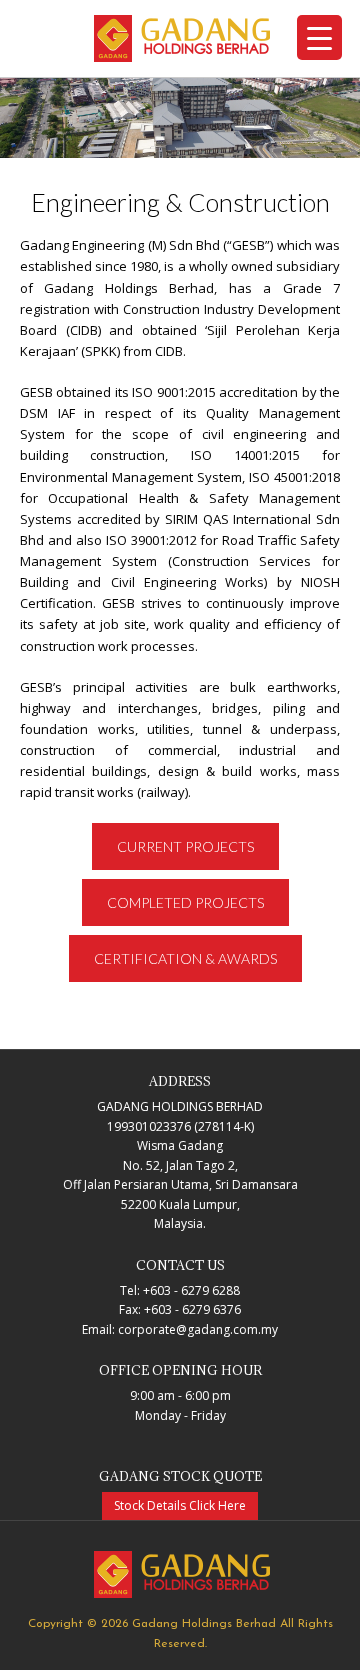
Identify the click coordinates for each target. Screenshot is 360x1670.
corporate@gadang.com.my (198, 1329)
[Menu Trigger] (319, 37)
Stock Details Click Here (180, 1505)
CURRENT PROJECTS (185, 846)
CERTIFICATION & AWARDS (185, 958)
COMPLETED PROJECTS (185, 902)
